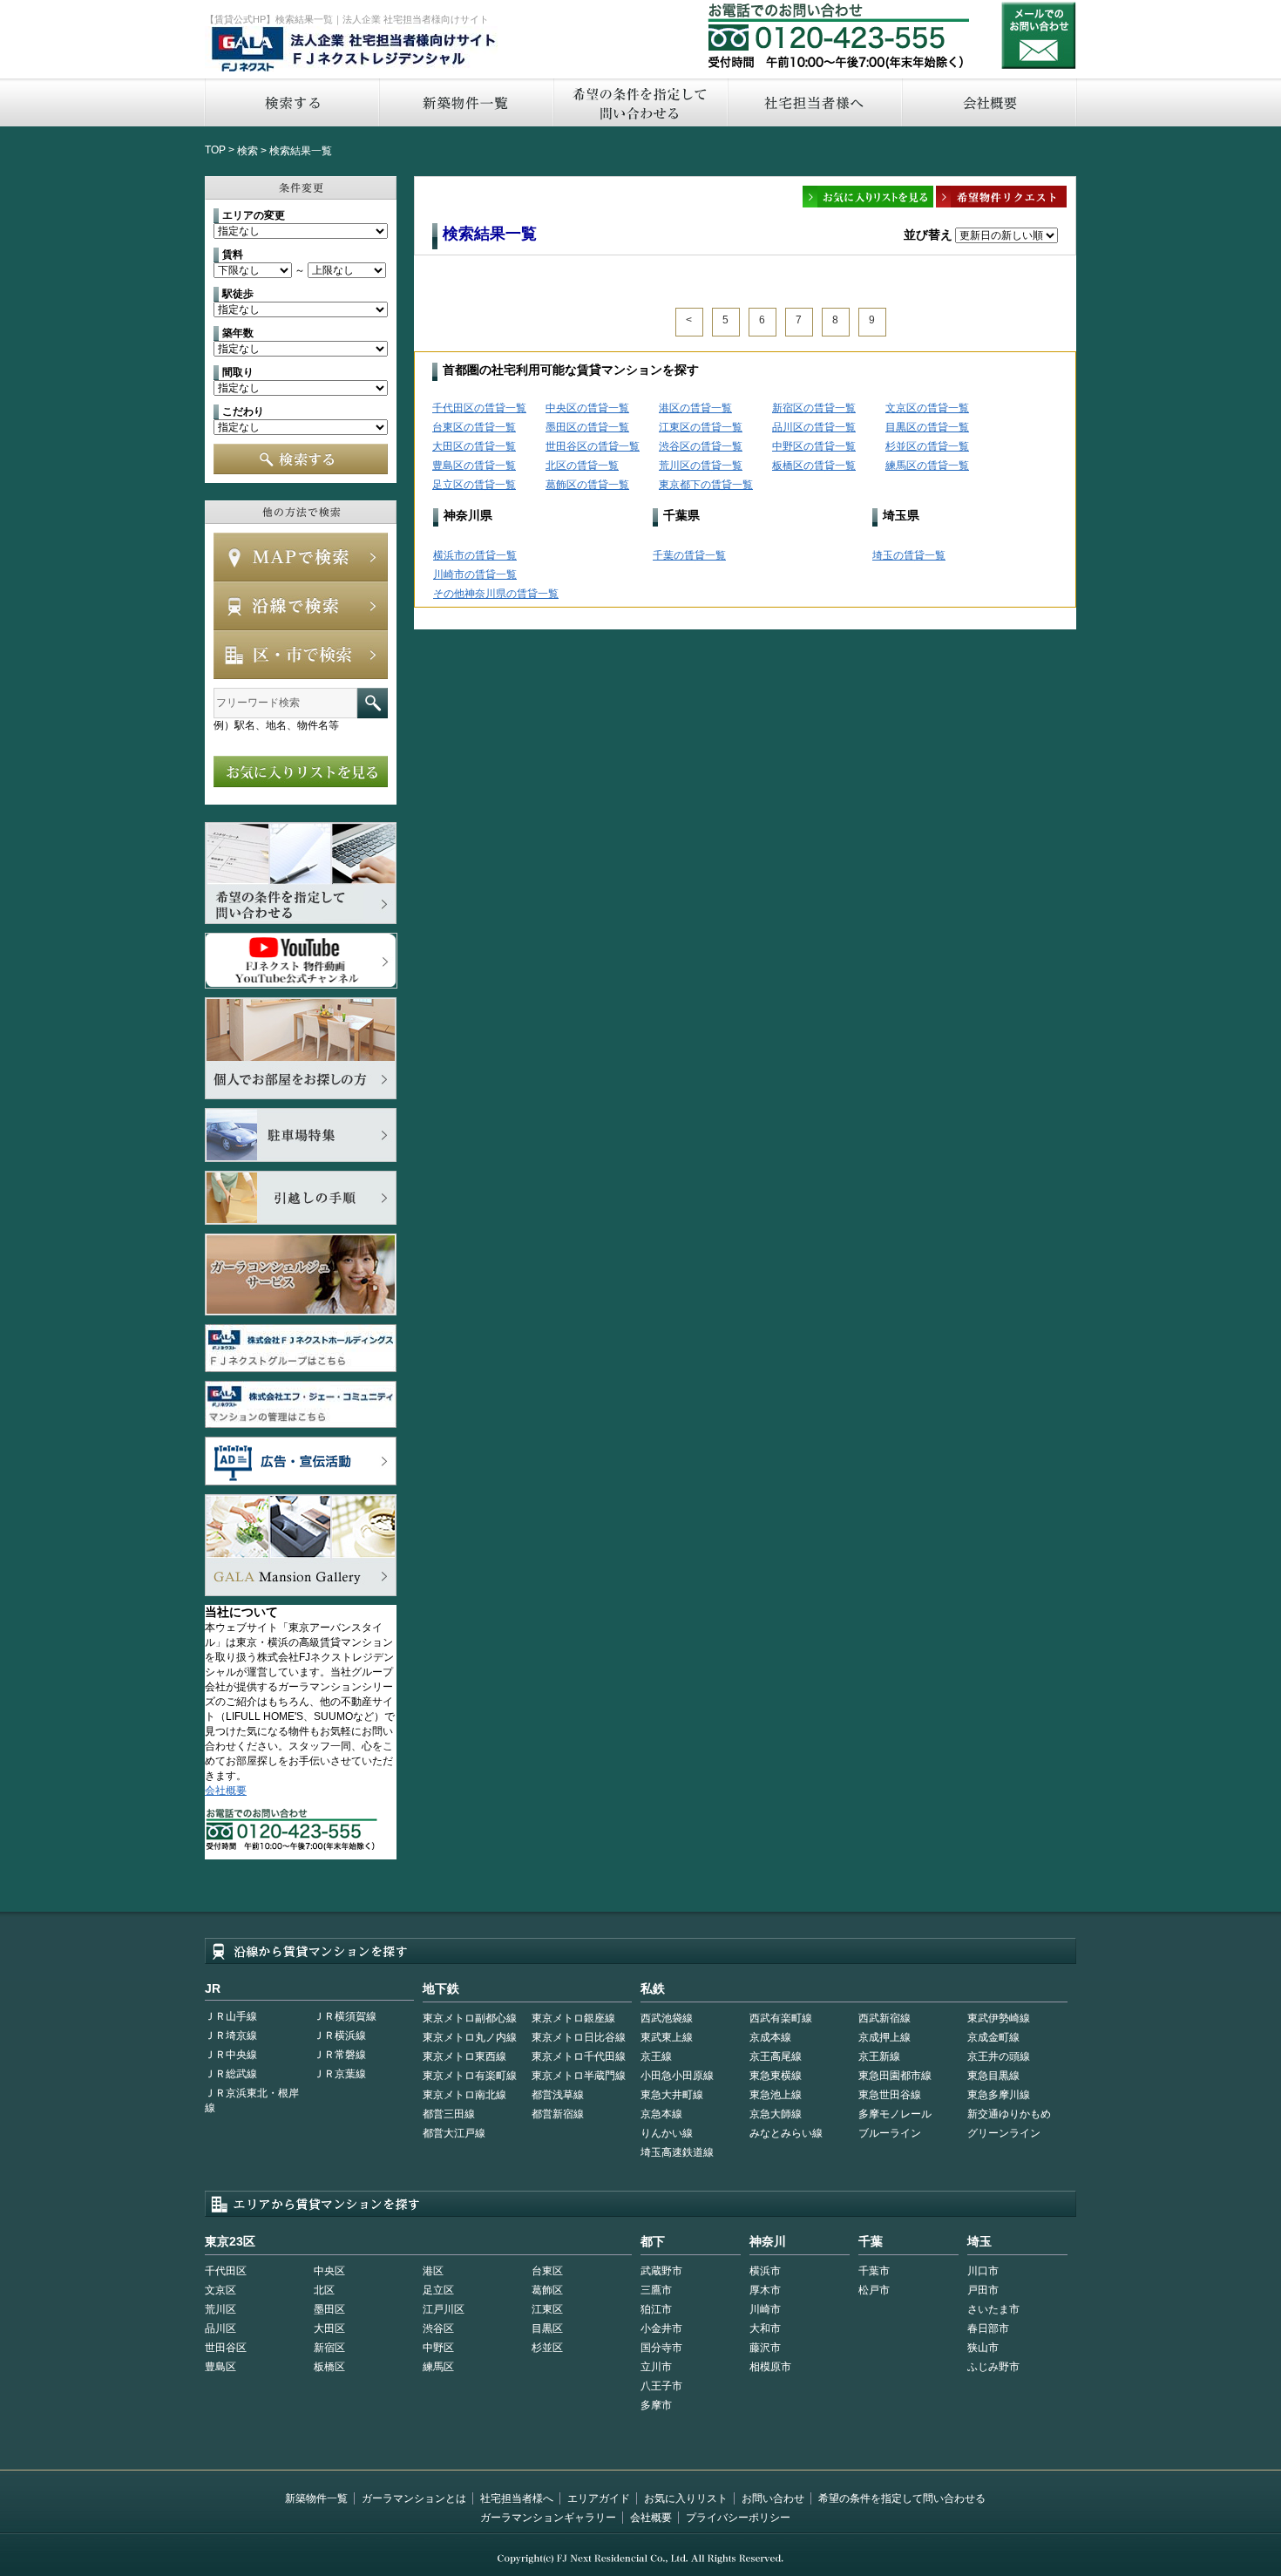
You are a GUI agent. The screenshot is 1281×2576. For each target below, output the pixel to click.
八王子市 (661, 2386)
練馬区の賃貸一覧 (927, 466)
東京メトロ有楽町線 (470, 2076)
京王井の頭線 (999, 2056)
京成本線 (770, 2037)
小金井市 (661, 2328)
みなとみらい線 (786, 2133)
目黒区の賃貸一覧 (927, 427)
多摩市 (656, 2405)
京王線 (656, 2056)
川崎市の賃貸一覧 (475, 574)
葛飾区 (547, 2290)
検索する (291, 102)
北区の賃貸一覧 (582, 466)
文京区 (220, 2290)
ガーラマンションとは (414, 2498)
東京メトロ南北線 (464, 2095)
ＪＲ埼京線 (231, 2036)
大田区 (329, 2328)
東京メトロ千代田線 (579, 2056)
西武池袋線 (667, 2018)
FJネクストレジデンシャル (355, 51)
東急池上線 (776, 2095)
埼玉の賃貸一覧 (909, 555)
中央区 (329, 2271)
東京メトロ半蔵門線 (579, 2076)
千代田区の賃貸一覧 (479, 408)
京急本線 (661, 2114)
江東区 (547, 2309)
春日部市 (988, 2328)
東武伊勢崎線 (999, 2018)
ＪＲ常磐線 (340, 2055)
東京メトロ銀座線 (573, 2018)
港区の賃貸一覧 (695, 408)
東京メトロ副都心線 (470, 2018)
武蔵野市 (661, 2271)
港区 (433, 2271)
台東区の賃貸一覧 (474, 427)
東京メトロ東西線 (464, 2056)
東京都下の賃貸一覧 (706, 485)
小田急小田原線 (677, 2076)
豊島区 (220, 2367)
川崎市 (765, 2309)
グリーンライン (1004, 2133)
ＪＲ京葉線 (340, 2074)
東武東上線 (667, 2037)
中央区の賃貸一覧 (587, 408)
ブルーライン (890, 2133)
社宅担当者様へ (517, 2498)
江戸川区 (444, 2309)
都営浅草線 (558, 2095)
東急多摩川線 (999, 2095)
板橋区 (329, 2367)
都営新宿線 (558, 2114)
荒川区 (220, 2309)
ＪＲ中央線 (231, 2055)
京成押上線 (884, 2037)
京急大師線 (776, 2114)
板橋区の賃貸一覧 (814, 466)
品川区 (220, 2328)
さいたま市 (993, 2309)
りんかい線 (667, 2133)
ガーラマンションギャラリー (548, 2518)
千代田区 (226, 2271)
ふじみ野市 (993, 2367)
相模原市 (770, 2367)
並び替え (928, 234)
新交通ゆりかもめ (1009, 2114)
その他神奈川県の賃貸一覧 (496, 594)
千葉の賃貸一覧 (689, 555)
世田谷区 (226, 2348)
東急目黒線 (993, 2076)
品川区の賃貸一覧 (814, 427)
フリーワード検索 (373, 703)
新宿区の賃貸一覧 (814, 408)
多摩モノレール (895, 2114)
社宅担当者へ (814, 102)
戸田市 (983, 2290)
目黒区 (547, 2328)
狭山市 (983, 2348)
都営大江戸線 (454, 2133)
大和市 (765, 2328)
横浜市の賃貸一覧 (475, 555)
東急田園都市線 (895, 2076)
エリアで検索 (301, 655)
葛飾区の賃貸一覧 (587, 485)
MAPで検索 (301, 557)
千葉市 (874, 2271)
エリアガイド (599, 2498)
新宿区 (329, 2348)
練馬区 (438, 2367)
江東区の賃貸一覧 (701, 427)
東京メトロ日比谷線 (579, 2037)
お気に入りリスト (686, 2498)
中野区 (438, 2348)
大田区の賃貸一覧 (474, 446)
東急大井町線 (672, 2095)
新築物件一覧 (465, 102)
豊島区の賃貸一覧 (474, 466)
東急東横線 (776, 2076)
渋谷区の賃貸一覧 (701, 446)
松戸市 (874, 2290)
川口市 (983, 2271)
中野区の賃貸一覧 (814, 446)
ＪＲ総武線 (231, 2074)
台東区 (547, 2271)
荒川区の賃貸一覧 (701, 466)
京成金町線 (993, 2037)
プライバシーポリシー (738, 2518)
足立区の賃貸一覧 (474, 485)
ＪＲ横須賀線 (345, 2016)
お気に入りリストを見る (301, 771)
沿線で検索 (301, 606)
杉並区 (547, 2348)
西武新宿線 (884, 2018)
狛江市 (656, 2309)
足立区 (438, 2290)
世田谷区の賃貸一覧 (593, 446)
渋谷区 (438, 2328)
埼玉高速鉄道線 (677, 2152)
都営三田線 (449, 2114)
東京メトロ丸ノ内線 (470, 2037)
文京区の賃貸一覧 (927, 408)
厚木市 (765, 2290)
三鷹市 (656, 2290)
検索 (247, 151)
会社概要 (990, 102)
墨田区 (329, 2309)
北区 (324, 2290)
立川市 (656, 2367)
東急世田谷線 (890, 2095)
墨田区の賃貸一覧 (587, 427)
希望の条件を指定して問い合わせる (640, 102)
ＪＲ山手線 (231, 2016)
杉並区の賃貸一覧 (927, 446)
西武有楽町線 (781, 2018)
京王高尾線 (776, 2056)
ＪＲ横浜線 (340, 2036)
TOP (215, 150)
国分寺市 (661, 2348)
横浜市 (765, 2271)
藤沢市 (765, 2348)
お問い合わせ (1039, 35)
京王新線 (879, 2056)
